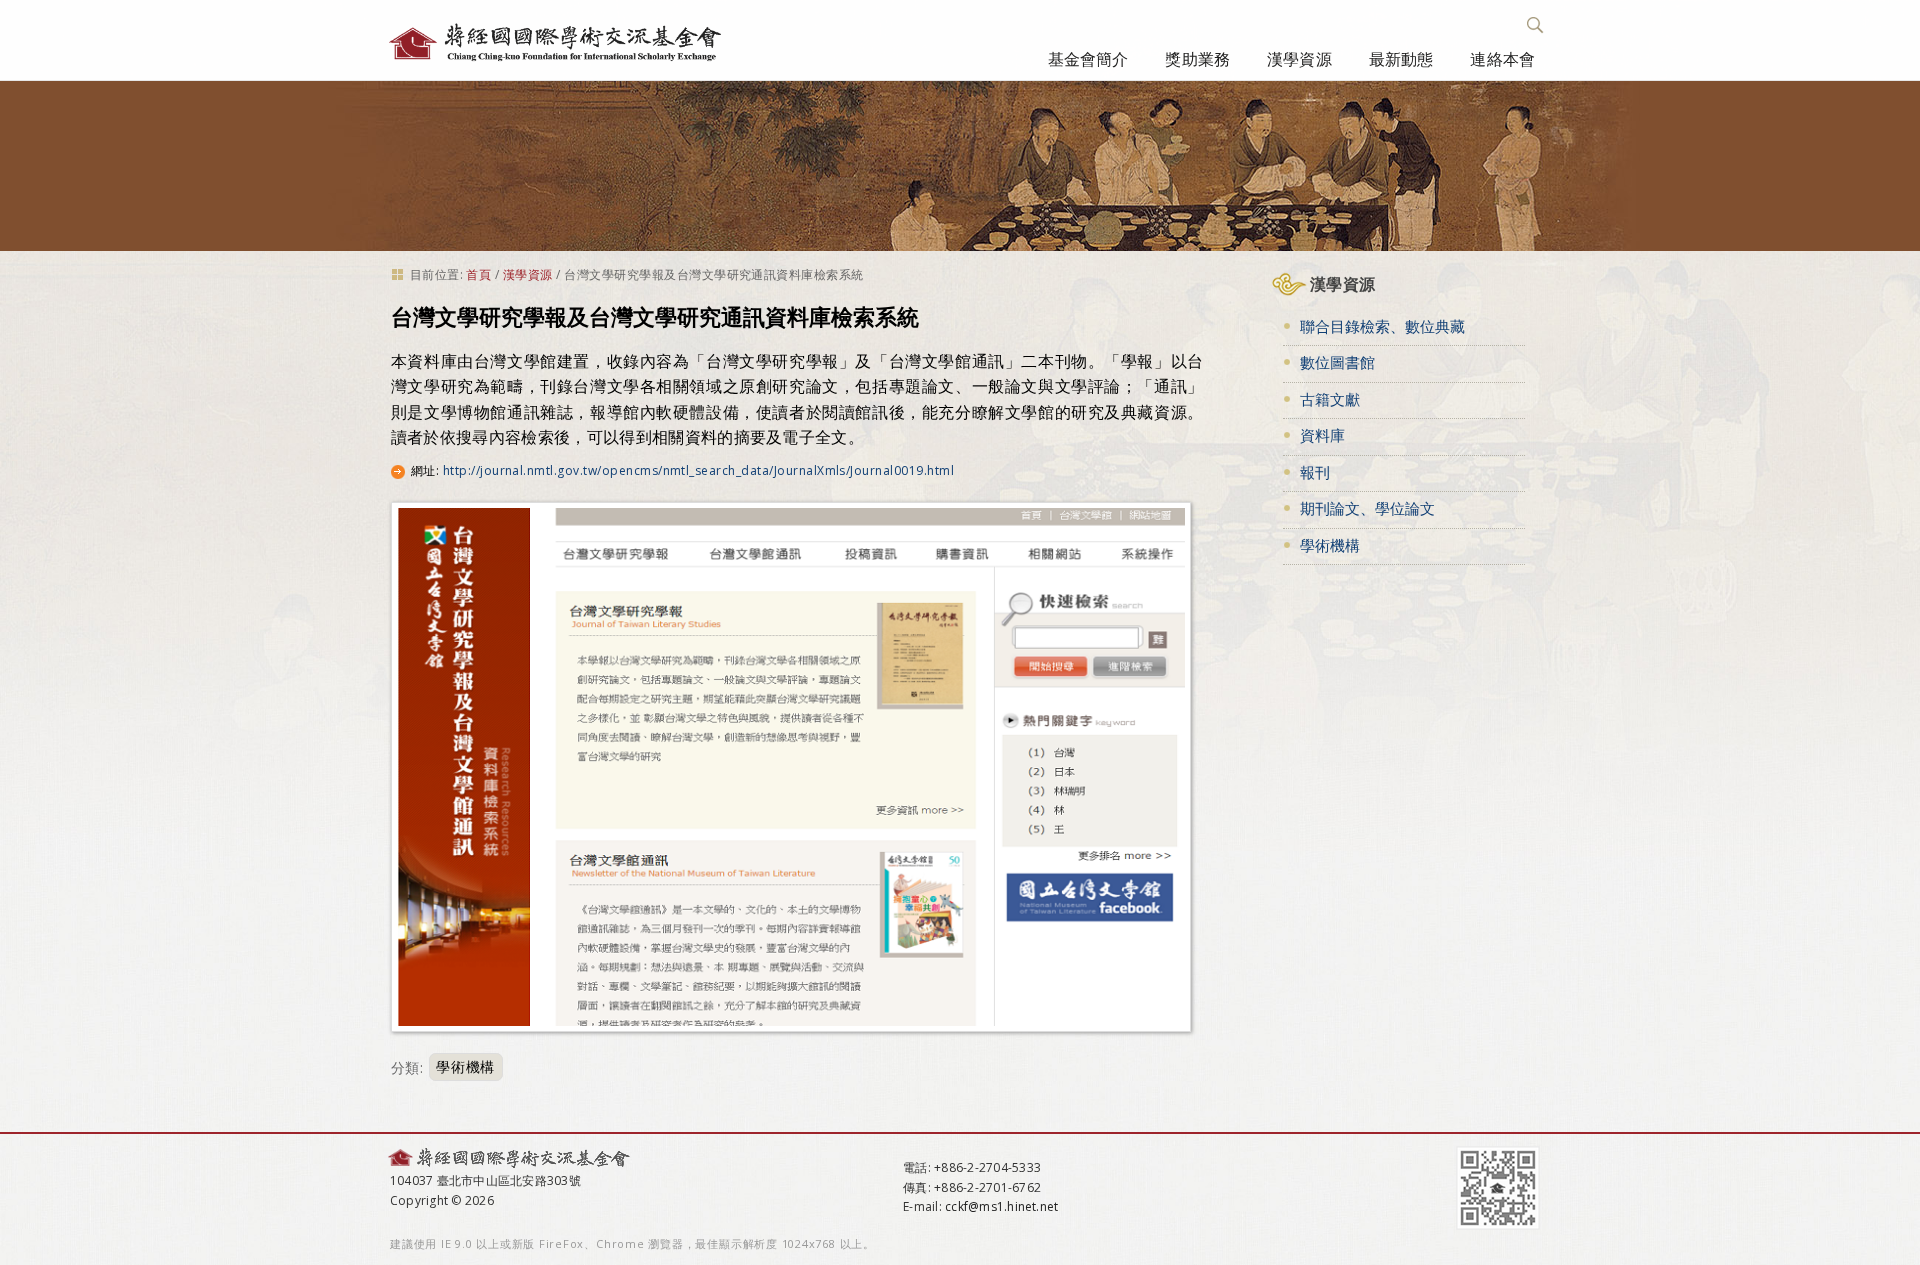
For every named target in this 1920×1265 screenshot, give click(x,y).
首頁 (478, 274)
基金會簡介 (1088, 59)
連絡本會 (1502, 59)
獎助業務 (1197, 59)
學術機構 (465, 1067)
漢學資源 (1299, 59)
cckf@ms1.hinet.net (1001, 1206)
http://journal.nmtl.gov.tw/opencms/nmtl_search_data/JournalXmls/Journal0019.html (698, 470)
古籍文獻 (1330, 399)
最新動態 (1401, 59)
